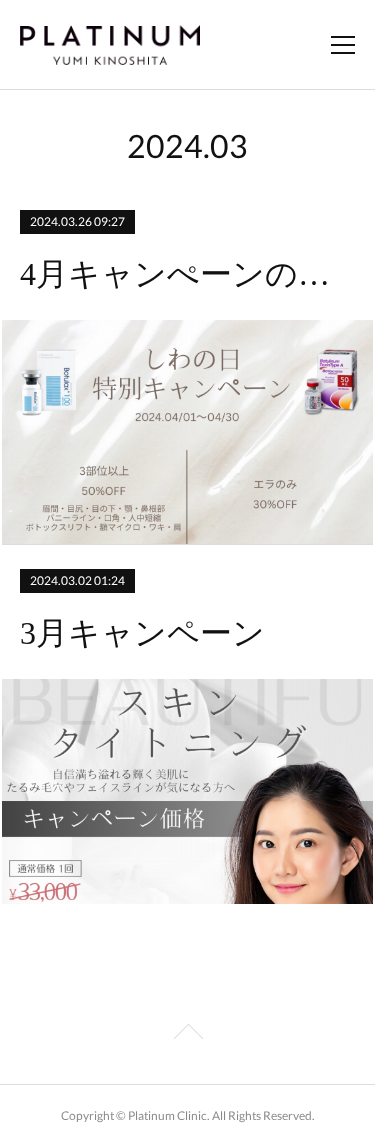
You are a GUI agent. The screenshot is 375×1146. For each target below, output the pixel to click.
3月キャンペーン (142, 633)
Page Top (187, 1035)
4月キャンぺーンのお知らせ (187, 274)
